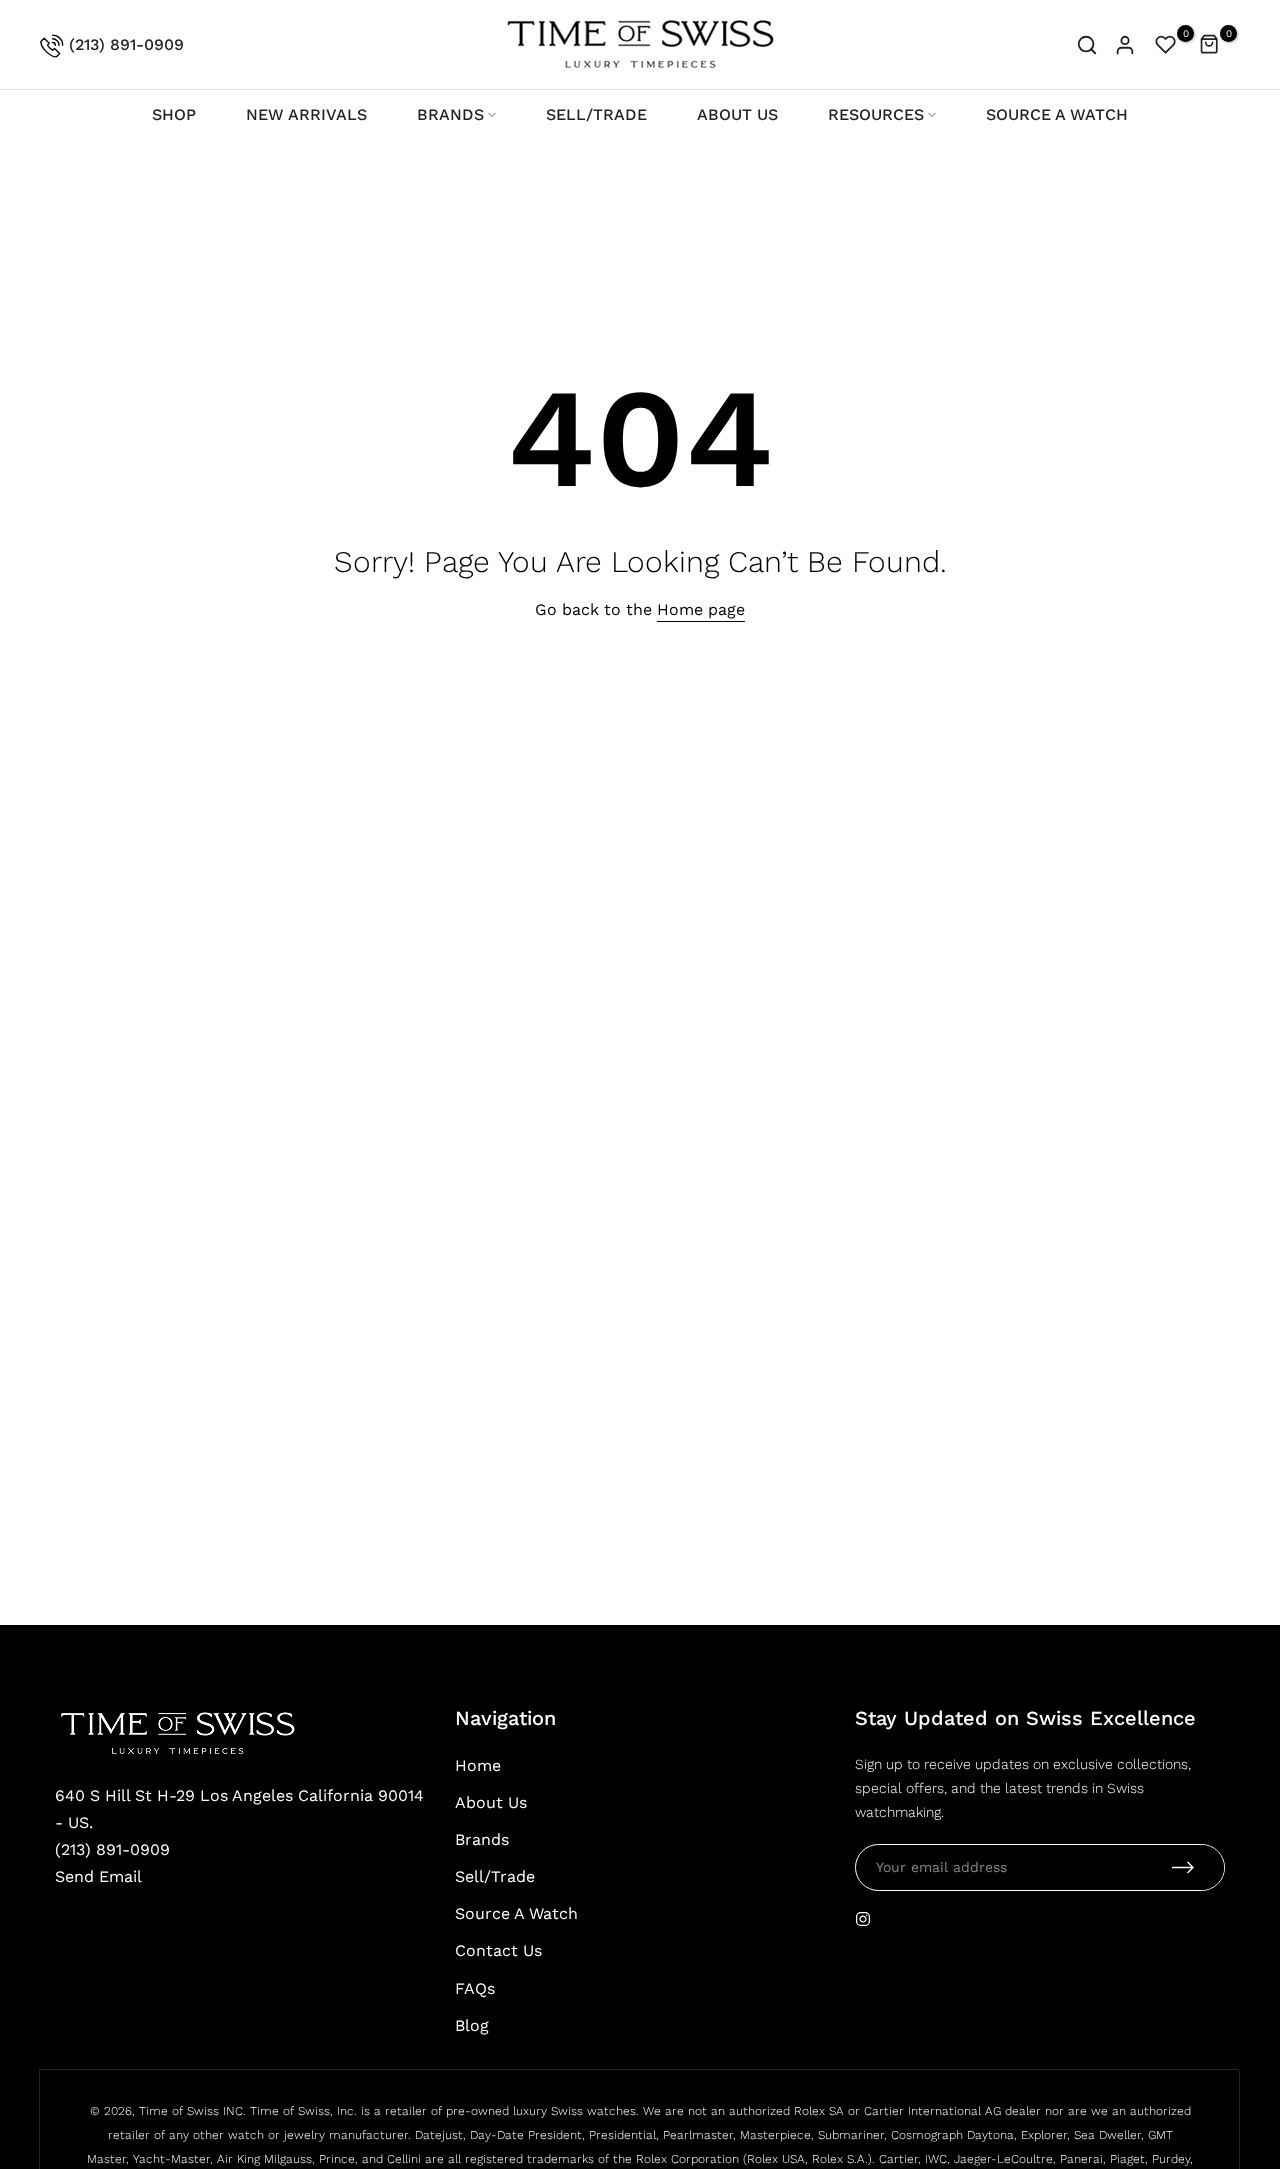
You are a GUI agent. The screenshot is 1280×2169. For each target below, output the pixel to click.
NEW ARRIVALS (306, 114)
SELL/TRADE (596, 114)
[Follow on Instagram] (863, 1919)
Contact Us (498, 1950)
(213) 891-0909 (124, 44)
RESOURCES (876, 114)
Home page (701, 609)
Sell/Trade (495, 1876)
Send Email (98, 1876)
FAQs (475, 1988)
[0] (1166, 45)
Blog (472, 2025)
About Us (491, 1802)
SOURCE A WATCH (1057, 114)
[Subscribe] (1183, 1867)
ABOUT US (737, 114)
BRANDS (450, 114)
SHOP (174, 114)
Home (478, 1765)
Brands (482, 1839)
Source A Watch (516, 1913)
